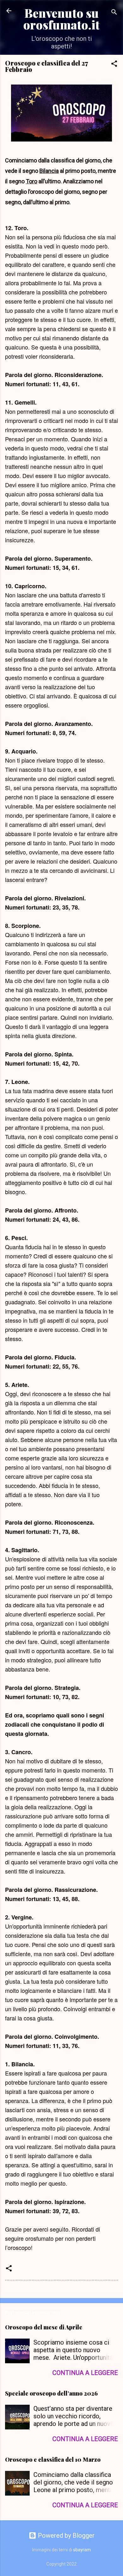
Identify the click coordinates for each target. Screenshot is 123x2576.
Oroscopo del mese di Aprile (44, 2327)
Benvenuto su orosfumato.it (61, 19)
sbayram (82, 2550)
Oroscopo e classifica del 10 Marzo (53, 2459)
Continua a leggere (85, 2373)
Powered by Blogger (65, 2535)
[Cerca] (114, 13)
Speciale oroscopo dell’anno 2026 (51, 2393)
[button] (114, 64)
